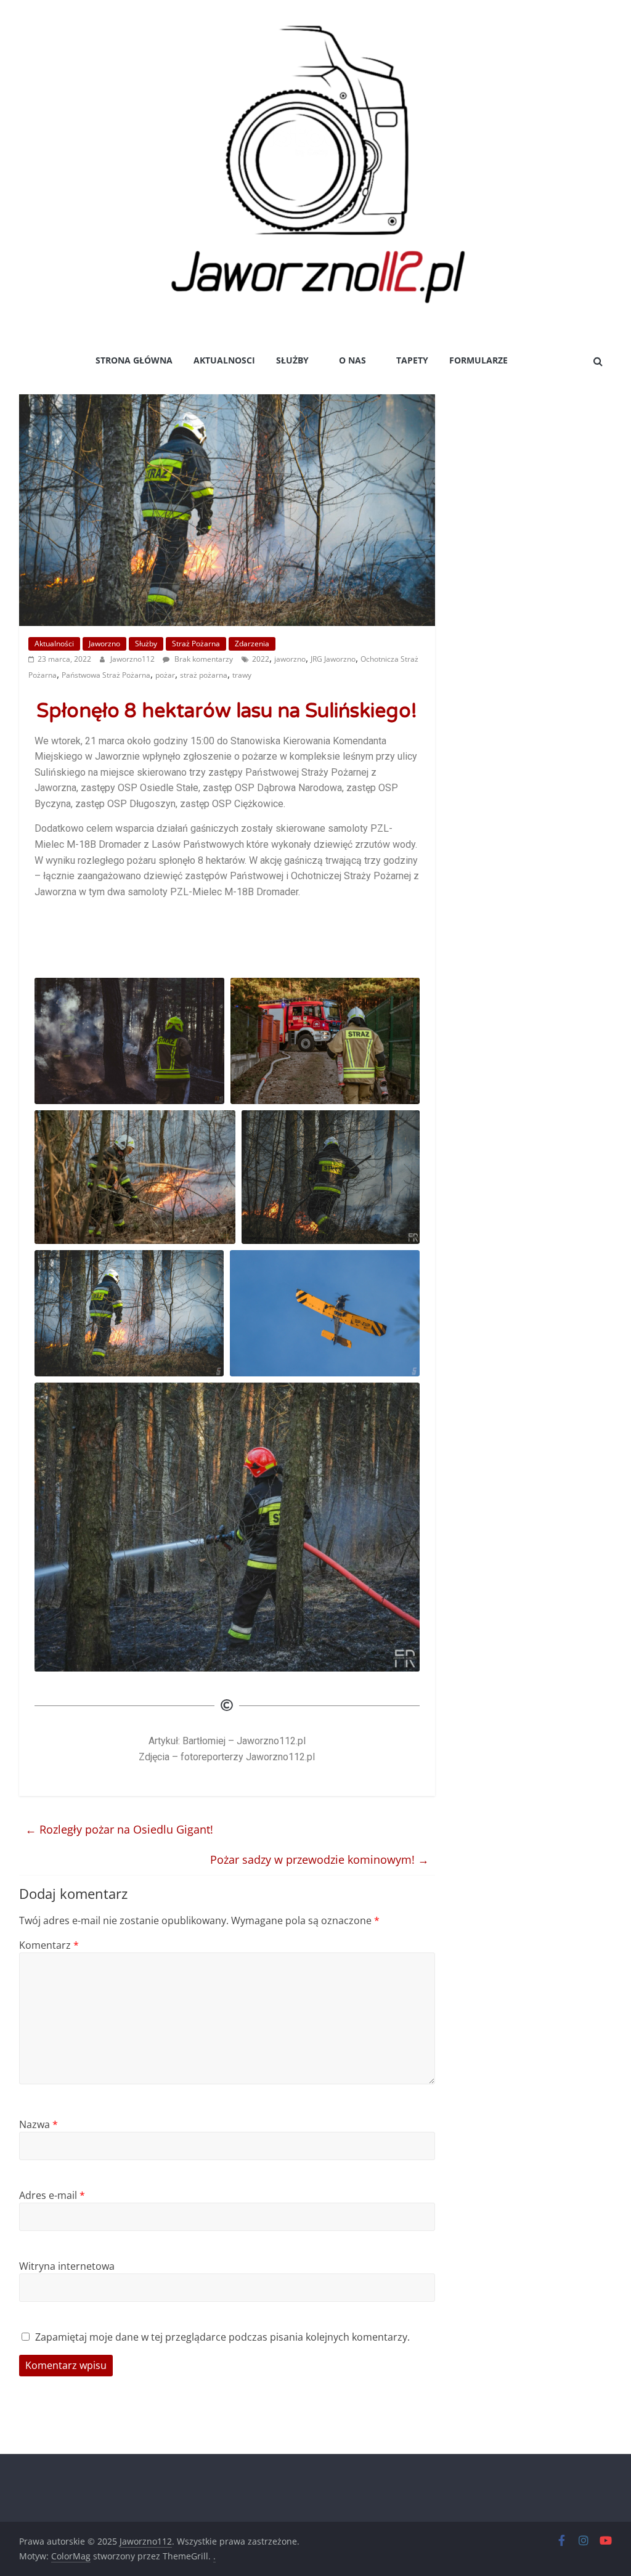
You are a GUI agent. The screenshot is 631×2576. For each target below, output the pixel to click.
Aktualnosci (224, 360)
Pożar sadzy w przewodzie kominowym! (320, 1859)
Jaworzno (104, 644)
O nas (352, 360)
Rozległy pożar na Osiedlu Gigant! (119, 1829)
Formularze (478, 360)
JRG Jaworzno (333, 659)
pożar (165, 675)
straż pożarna (204, 675)
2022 (261, 659)
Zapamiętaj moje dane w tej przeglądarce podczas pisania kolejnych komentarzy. (222, 2337)
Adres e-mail (52, 2195)
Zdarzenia (252, 644)
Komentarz (49, 1945)
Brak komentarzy (203, 659)
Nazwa (39, 2124)
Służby (292, 360)
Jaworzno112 (133, 659)
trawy (242, 675)
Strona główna (134, 360)
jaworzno (290, 659)
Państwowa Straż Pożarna (106, 675)
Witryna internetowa (67, 2266)
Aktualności (54, 644)
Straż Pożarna (196, 644)
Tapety (412, 360)
